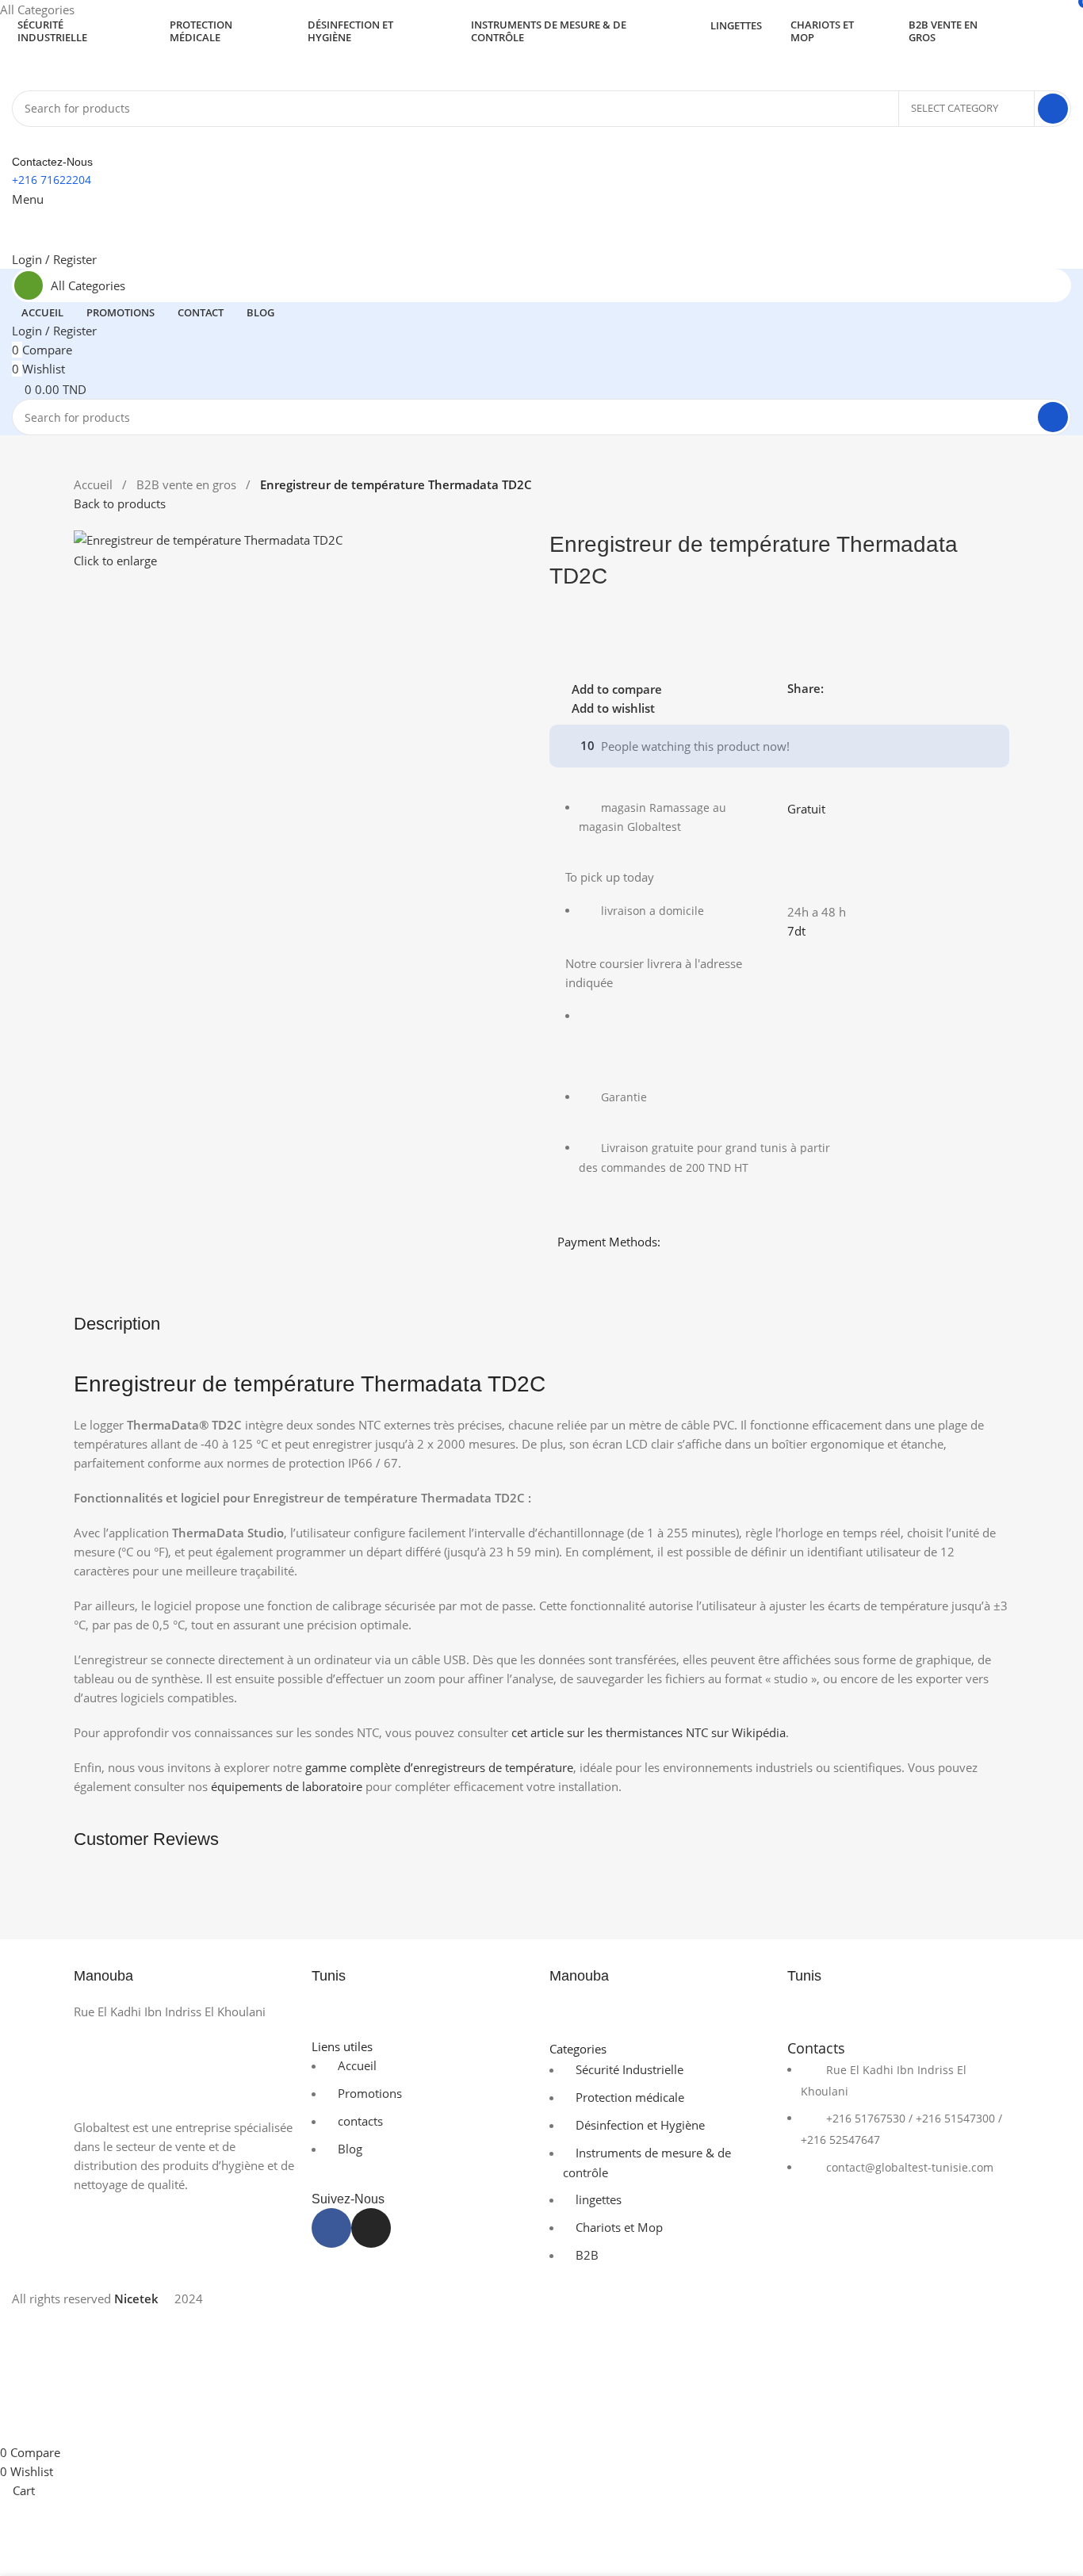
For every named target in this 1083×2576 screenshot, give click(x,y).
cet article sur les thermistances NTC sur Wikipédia (649, 1732)
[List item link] (898, 2128)
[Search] (1053, 109)
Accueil (95, 484)
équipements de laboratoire (287, 1786)
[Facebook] (331, 2228)
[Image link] (185, 2068)
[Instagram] (371, 2228)
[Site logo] (91, 65)
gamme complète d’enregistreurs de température (439, 1767)
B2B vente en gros (188, 484)
